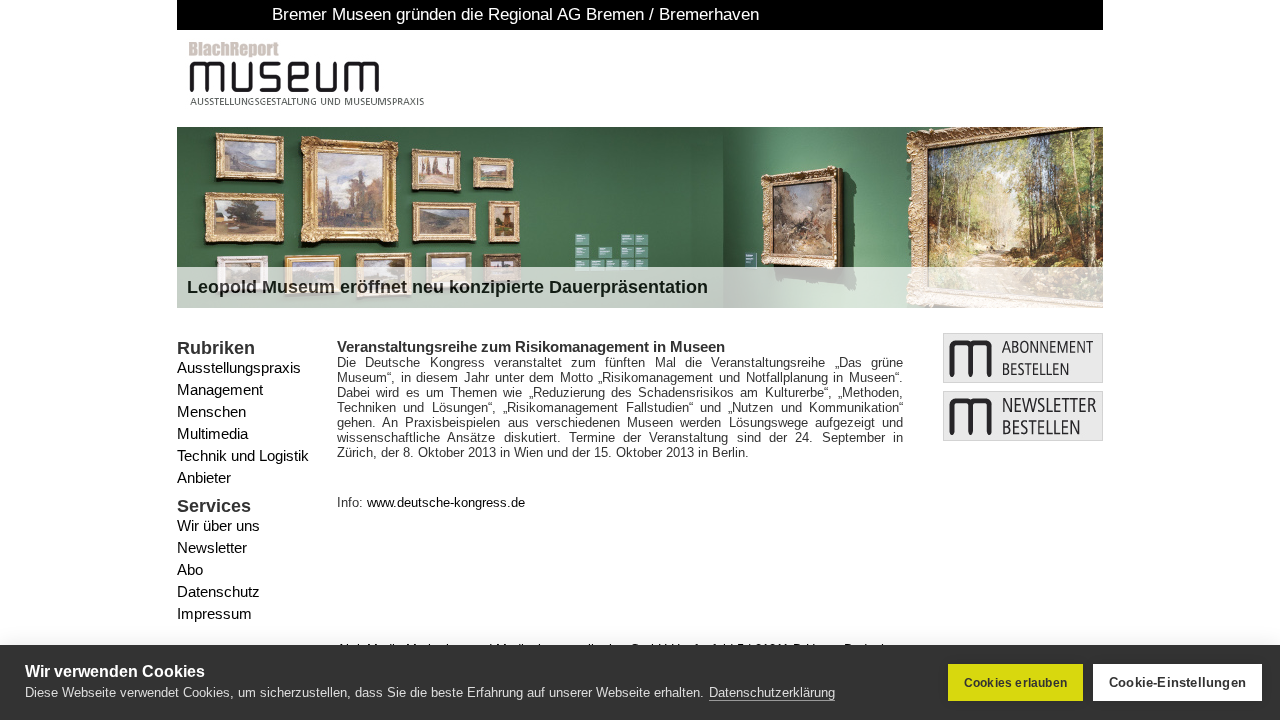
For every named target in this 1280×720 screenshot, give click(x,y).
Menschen (211, 411)
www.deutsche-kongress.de (446, 502)
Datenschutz (218, 591)
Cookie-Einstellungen (1177, 682)
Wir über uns (218, 525)
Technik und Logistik (243, 455)
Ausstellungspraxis (239, 367)
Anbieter (204, 477)
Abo (190, 569)
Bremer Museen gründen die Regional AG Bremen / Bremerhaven (437, 14)
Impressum (214, 613)
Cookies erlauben (1015, 683)
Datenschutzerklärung (772, 692)
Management (220, 389)
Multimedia (212, 433)
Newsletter (212, 547)
